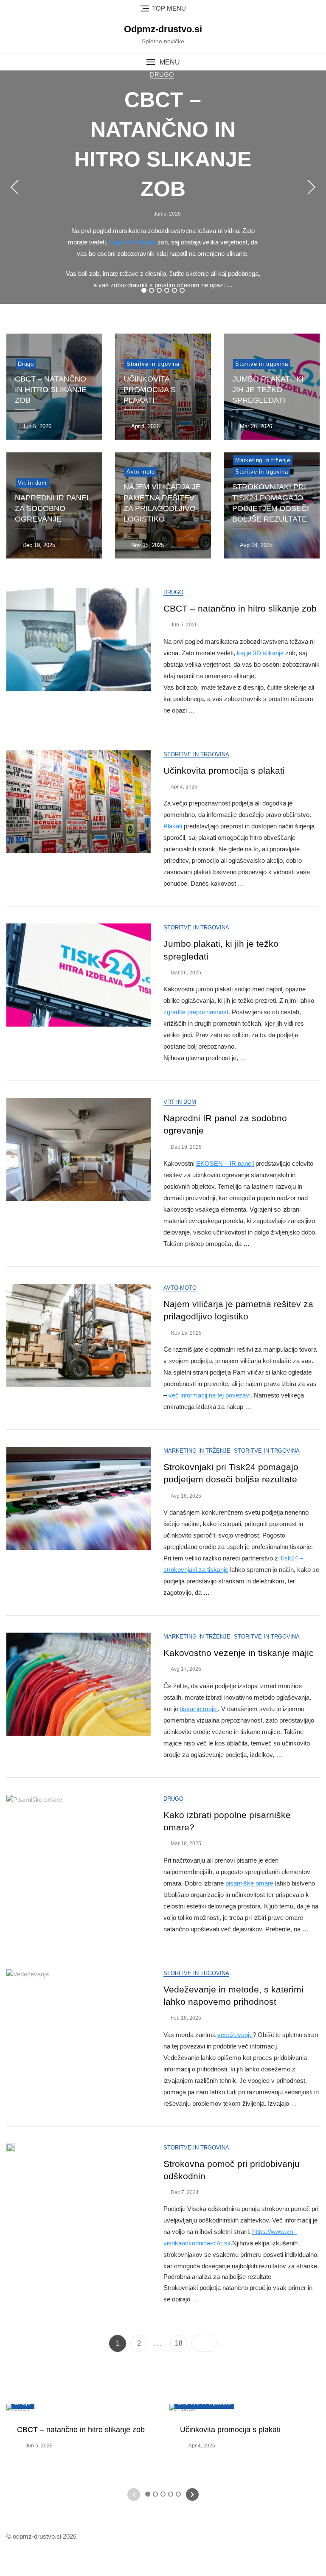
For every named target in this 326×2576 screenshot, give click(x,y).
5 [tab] (174, 290)
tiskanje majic (199, 1709)
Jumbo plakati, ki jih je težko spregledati (268, 390)
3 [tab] (159, 290)
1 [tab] (144, 290)
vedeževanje (235, 2035)
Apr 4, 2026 (145, 426)
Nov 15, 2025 (147, 545)
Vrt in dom (32, 483)
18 (181, 2343)
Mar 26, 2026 (255, 426)
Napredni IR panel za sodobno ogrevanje (53, 508)
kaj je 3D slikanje (132, 242)
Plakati (173, 826)
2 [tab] (152, 290)
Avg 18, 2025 (255, 545)
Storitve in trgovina (153, 364)
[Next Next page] (204, 2343)
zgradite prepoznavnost (196, 1012)
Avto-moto (141, 472)
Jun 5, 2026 (167, 214)
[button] (163, 62)
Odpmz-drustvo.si (163, 29)
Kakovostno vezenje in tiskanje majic (239, 1653)
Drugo (162, 74)
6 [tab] (182, 290)
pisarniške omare (249, 1883)
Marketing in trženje (263, 460)
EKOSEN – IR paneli (225, 1163)
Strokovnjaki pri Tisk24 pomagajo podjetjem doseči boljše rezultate (271, 503)
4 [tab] (167, 290)
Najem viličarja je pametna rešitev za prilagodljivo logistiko (162, 503)
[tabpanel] (163, 187)
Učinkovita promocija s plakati (150, 390)
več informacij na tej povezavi (209, 1395)
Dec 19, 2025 (38, 545)
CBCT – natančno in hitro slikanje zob (51, 390)
